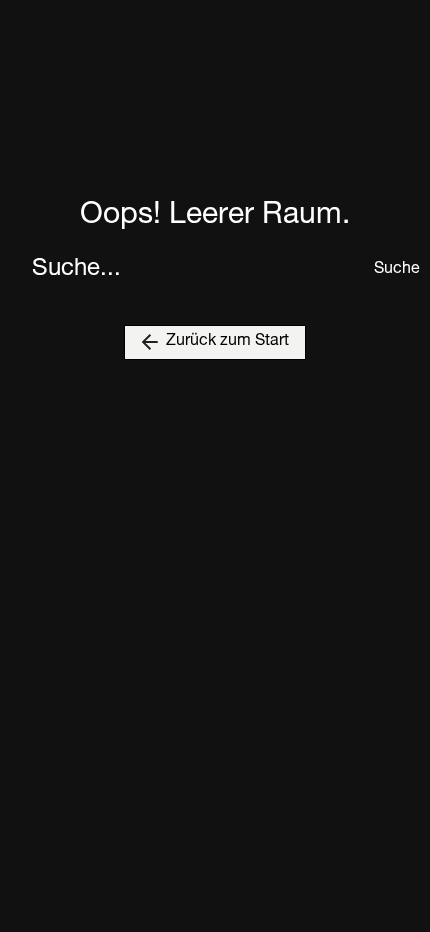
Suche (386, 270)
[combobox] (197, 270)
